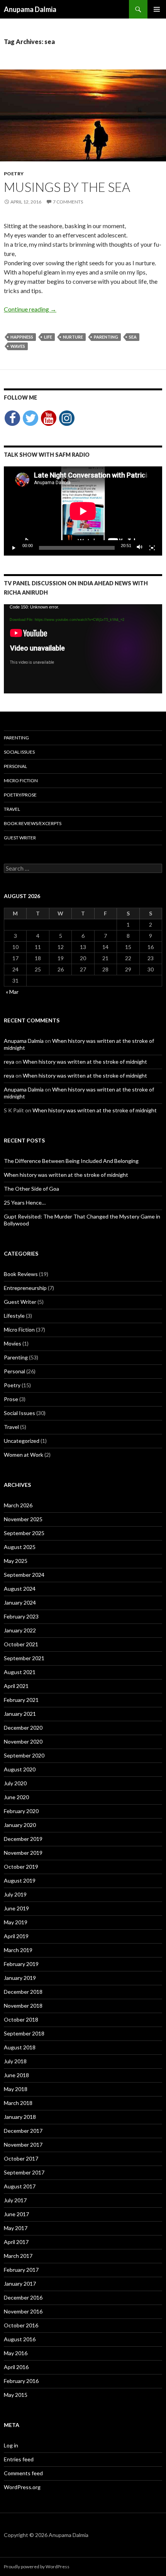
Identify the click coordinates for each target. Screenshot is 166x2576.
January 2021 (20, 1714)
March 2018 (18, 2103)
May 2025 (16, 1561)
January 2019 (20, 1978)
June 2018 (16, 2075)
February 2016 (21, 2381)
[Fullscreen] (152, 548)
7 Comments (68, 202)
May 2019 (16, 1922)
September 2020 (24, 1755)
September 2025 (24, 1533)
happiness (22, 337)
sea (133, 337)
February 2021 (21, 1700)
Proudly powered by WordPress (37, 2567)
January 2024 (20, 1602)
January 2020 (20, 1825)
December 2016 (23, 2297)
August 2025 (20, 1547)
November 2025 (23, 1519)
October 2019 (21, 1867)
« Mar (12, 992)
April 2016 (16, 2367)
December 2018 (23, 1992)
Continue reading (30, 309)
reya (9, 1062)
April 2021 (16, 1686)
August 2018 (20, 2047)
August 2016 (20, 2339)
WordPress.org (22, 2487)
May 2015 (16, 2395)
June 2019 (16, 1908)
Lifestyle (14, 1316)
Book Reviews (21, 1274)
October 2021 (21, 1644)
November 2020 (23, 1741)
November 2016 (23, 2311)
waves (18, 346)
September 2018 (24, 2033)
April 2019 (16, 1936)
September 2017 (24, 2172)
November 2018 (23, 2006)
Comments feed (23, 2473)
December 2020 (23, 1728)
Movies (13, 1343)
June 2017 (16, 2214)
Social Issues (19, 752)
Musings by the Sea (67, 187)
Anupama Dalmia (30, 9)
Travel (12, 809)
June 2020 (16, 1797)
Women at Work (24, 1455)
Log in (11, 2445)
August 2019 (20, 1880)
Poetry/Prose (20, 795)
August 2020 (20, 1769)
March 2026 (18, 1505)
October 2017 (21, 2158)
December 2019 (23, 1839)
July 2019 (15, 1894)
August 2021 (20, 1672)
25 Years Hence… (25, 1202)
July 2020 (15, 1783)
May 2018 (16, 2089)
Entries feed (19, 2459)
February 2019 (21, 1964)
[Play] (14, 548)
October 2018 (21, 2019)
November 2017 (23, 2145)
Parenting (16, 738)
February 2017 (21, 2270)
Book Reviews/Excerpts (33, 823)
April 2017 (16, 2242)
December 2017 (23, 2131)
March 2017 (18, 2256)
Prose (11, 1399)
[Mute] (140, 548)
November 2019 (23, 1853)
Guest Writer (20, 838)
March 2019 (18, 1950)
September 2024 (24, 1575)
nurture (73, 337)
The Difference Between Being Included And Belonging (71, 1161)
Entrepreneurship (25, 1288)
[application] (83, 511)
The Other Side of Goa (31, 1189)
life (48, 337)
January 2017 (20, 2284)
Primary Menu (157, 9)
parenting (106, 337)
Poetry (14, 174)
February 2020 (21, 1811)
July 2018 (15, 2061)
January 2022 (20, 1630)
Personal (15, 766)
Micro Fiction (21, 780)
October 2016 (21, 2325)
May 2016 (16, 2353)
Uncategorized (22, 1441)
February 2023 (21, 1616)
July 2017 (15, 2200)
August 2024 (20, 1589)
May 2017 (16, 2228)
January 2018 (20, 2117)
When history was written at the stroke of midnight (85, 1062)
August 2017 (20, 2186)
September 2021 (24, 1658)
